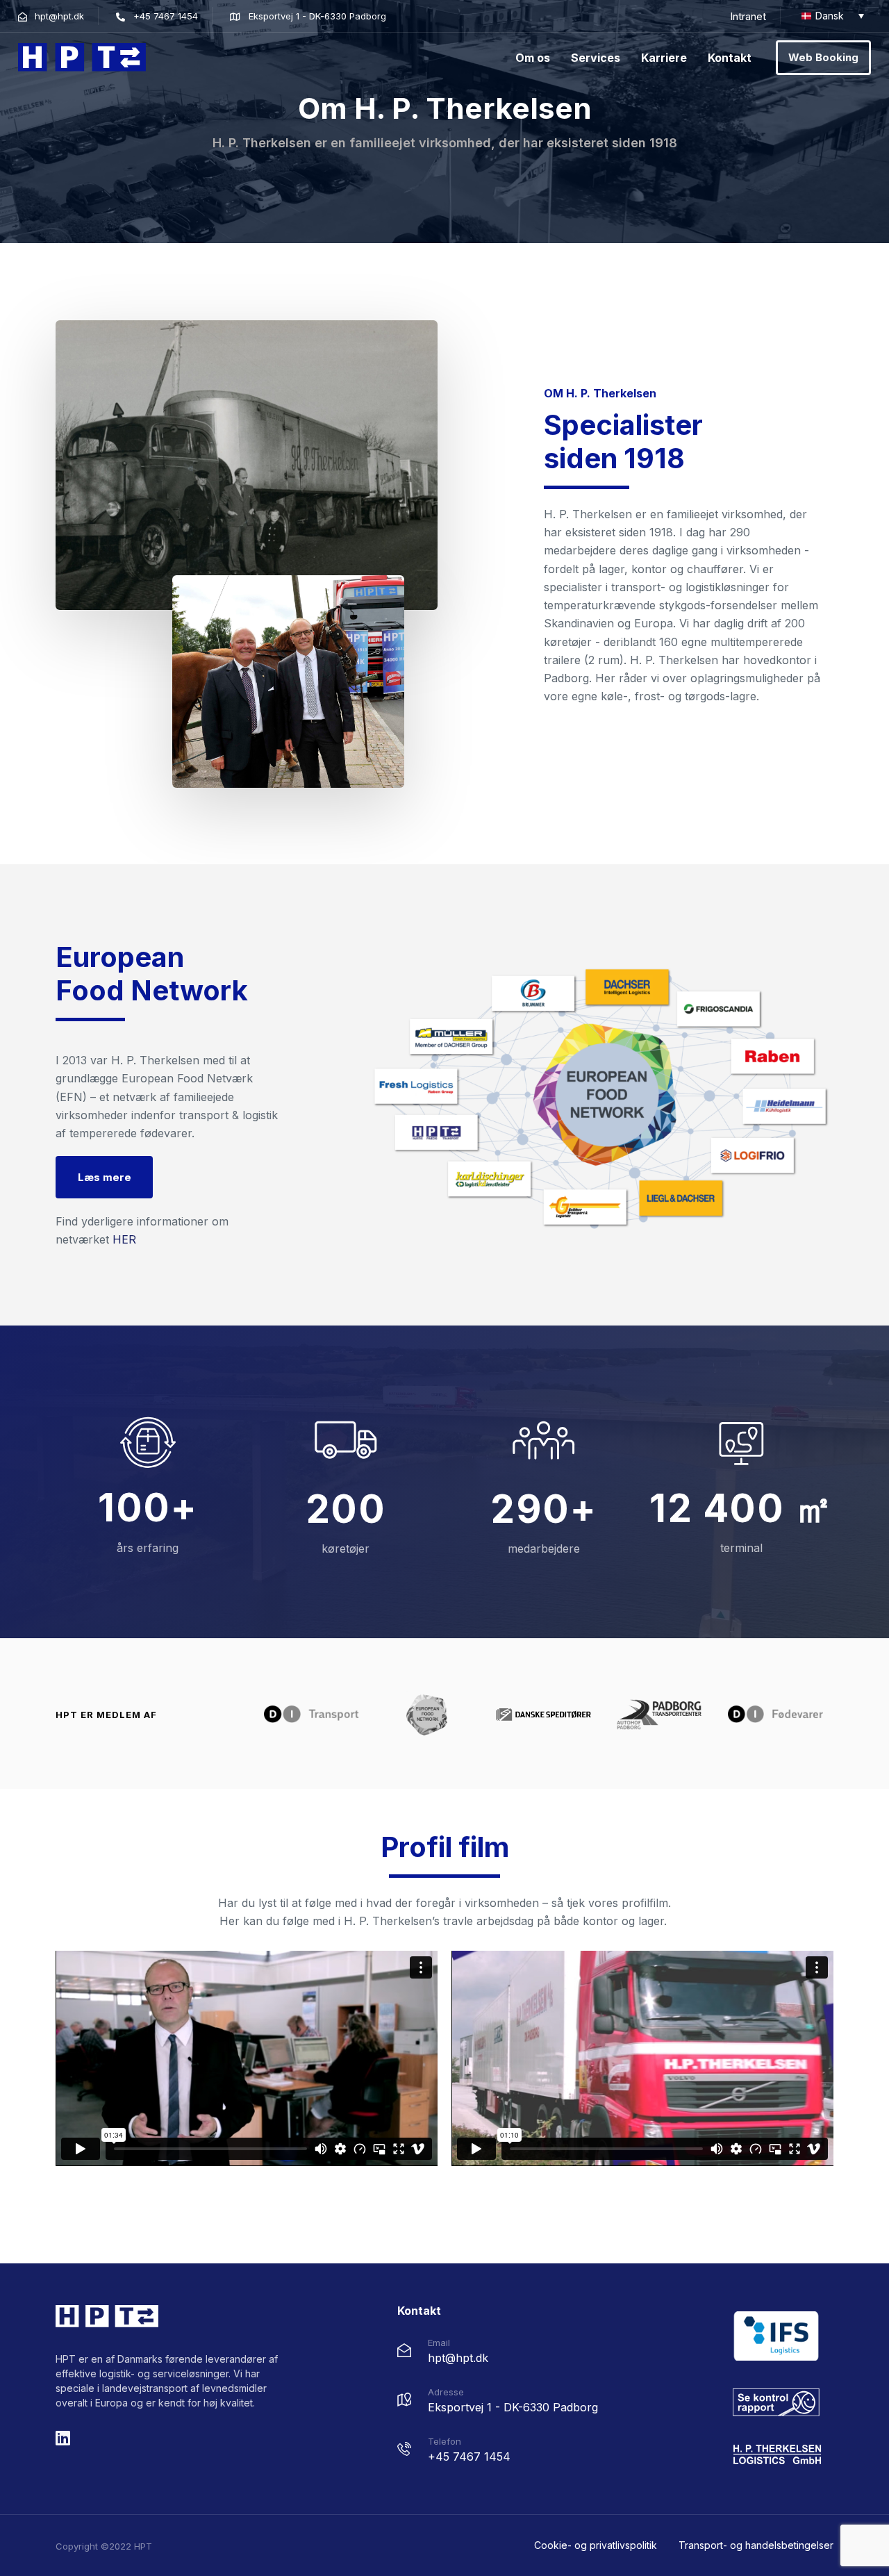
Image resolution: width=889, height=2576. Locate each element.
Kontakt (730, 58)
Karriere (664, 58)
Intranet (748, 16)
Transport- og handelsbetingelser (756, 2545)
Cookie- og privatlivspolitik (596, 2545)
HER (124, 1239)
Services (596, 58)
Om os (533, 58)
